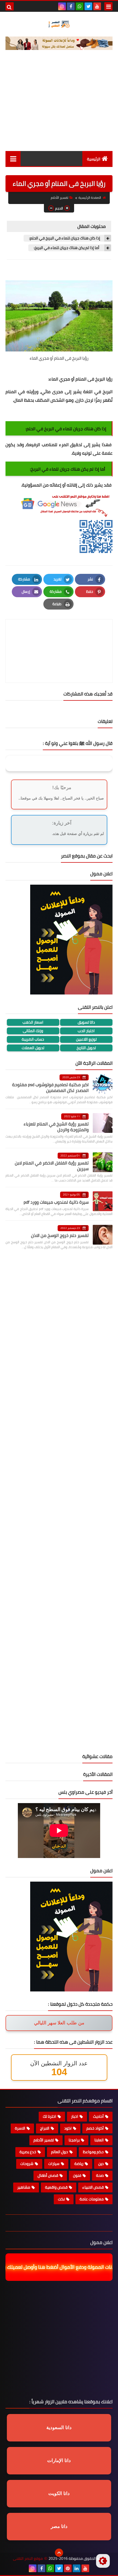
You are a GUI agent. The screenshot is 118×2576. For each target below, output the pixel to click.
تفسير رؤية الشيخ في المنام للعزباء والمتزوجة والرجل (56, 1127)
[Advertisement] (59, 105)
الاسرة (20, 2128)
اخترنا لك (50, 2116)
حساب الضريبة (33, 1039)
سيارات (54, 2164)
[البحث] (10, 6)
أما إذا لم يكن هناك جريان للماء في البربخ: (67, 248)
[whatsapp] (80, 6)
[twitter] (88, 6)
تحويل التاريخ (86, 1048)
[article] (59, 638)
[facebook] (71, 6)
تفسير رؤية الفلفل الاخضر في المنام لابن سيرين (52, 1166)
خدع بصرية (28, 2152)
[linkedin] (77, 2568)
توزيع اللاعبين (86, 1039)
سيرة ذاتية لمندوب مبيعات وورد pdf (56, 1202)
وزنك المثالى (33, 1031)
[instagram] (62, 6)
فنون (77, 2175)
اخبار (75, 2116)
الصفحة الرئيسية (90, 198)
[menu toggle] (108, 6)
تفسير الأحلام (60, 198)
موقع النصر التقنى (28, 2559)
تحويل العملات (33, 1048)
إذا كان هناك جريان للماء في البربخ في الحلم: (65, 238)
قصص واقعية (56, 2187)
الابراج (45, 2128)
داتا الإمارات (59, 2461)
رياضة (79, 2164)
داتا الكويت (59, 2493)
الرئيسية (94, 159)
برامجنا (74, 2140)
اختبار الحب (86, 1031)
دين (101, 2164)
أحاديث (98, 2116)
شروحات (27, 2164)
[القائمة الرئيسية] (13, 159)
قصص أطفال (48, 2175)
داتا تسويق (86, 1022)
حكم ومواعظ (93, 2152)
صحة (100, 2175)
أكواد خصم (95, 2128)
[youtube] (97, 6)
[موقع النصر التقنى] (59, 24)
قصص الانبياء (93, 2187)
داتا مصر (59, 2526)
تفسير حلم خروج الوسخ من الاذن (60, 1235)
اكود (68, 2128)
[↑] (59, 2553)
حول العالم (60, 2152)
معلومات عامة (92, 2199)
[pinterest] (68, 2568)
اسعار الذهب (33, 1022)
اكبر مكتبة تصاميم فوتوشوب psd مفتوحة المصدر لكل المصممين (50, 1087)
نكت (61, 2199)
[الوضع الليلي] (103, 2561)
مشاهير (24, 2187)
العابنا (99, 2140)
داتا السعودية (59, 2428)
